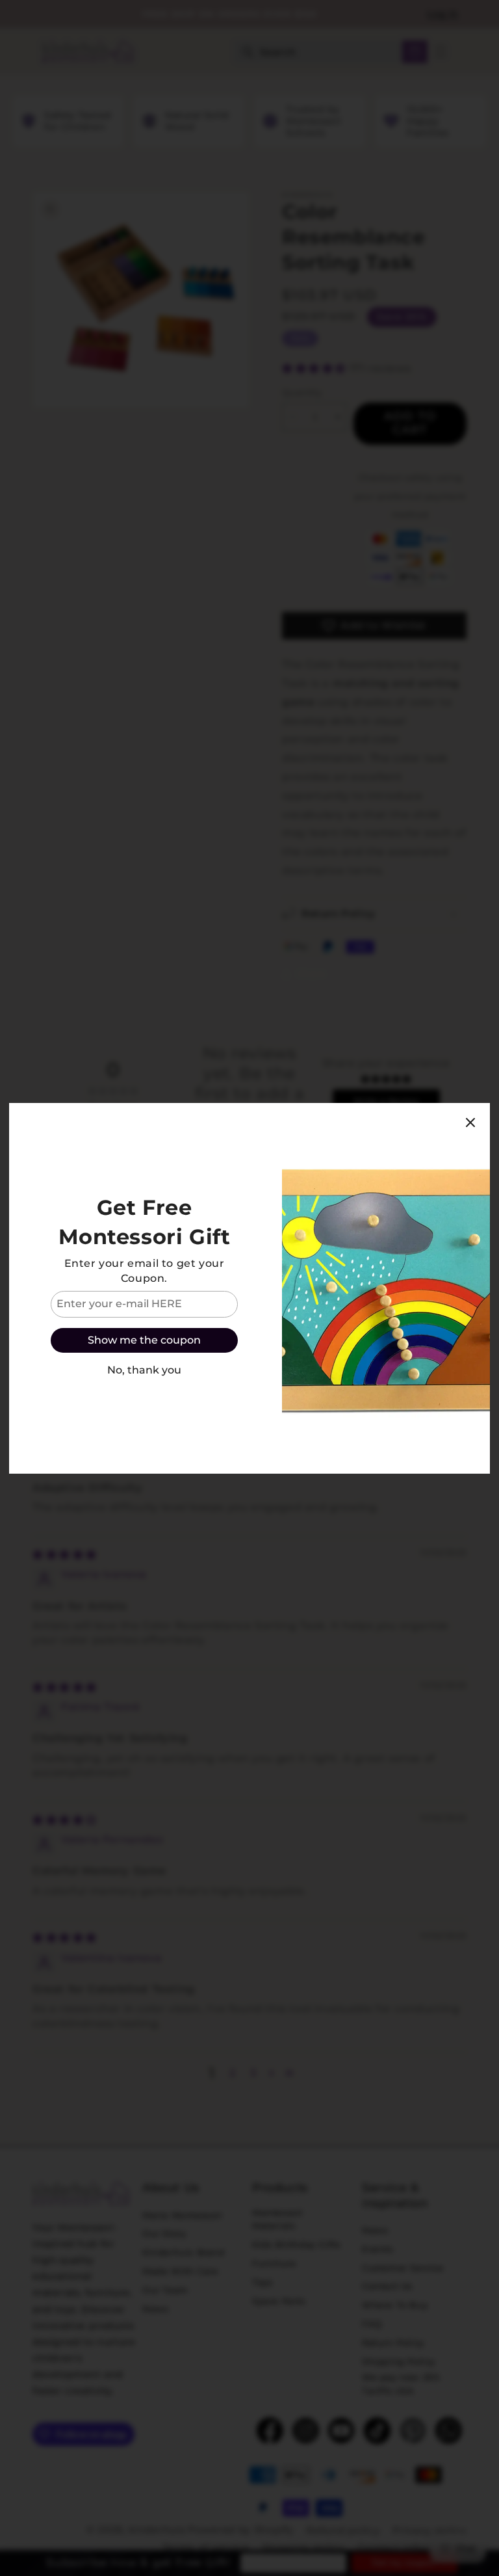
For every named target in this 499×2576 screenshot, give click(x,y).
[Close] (470, 1122)
